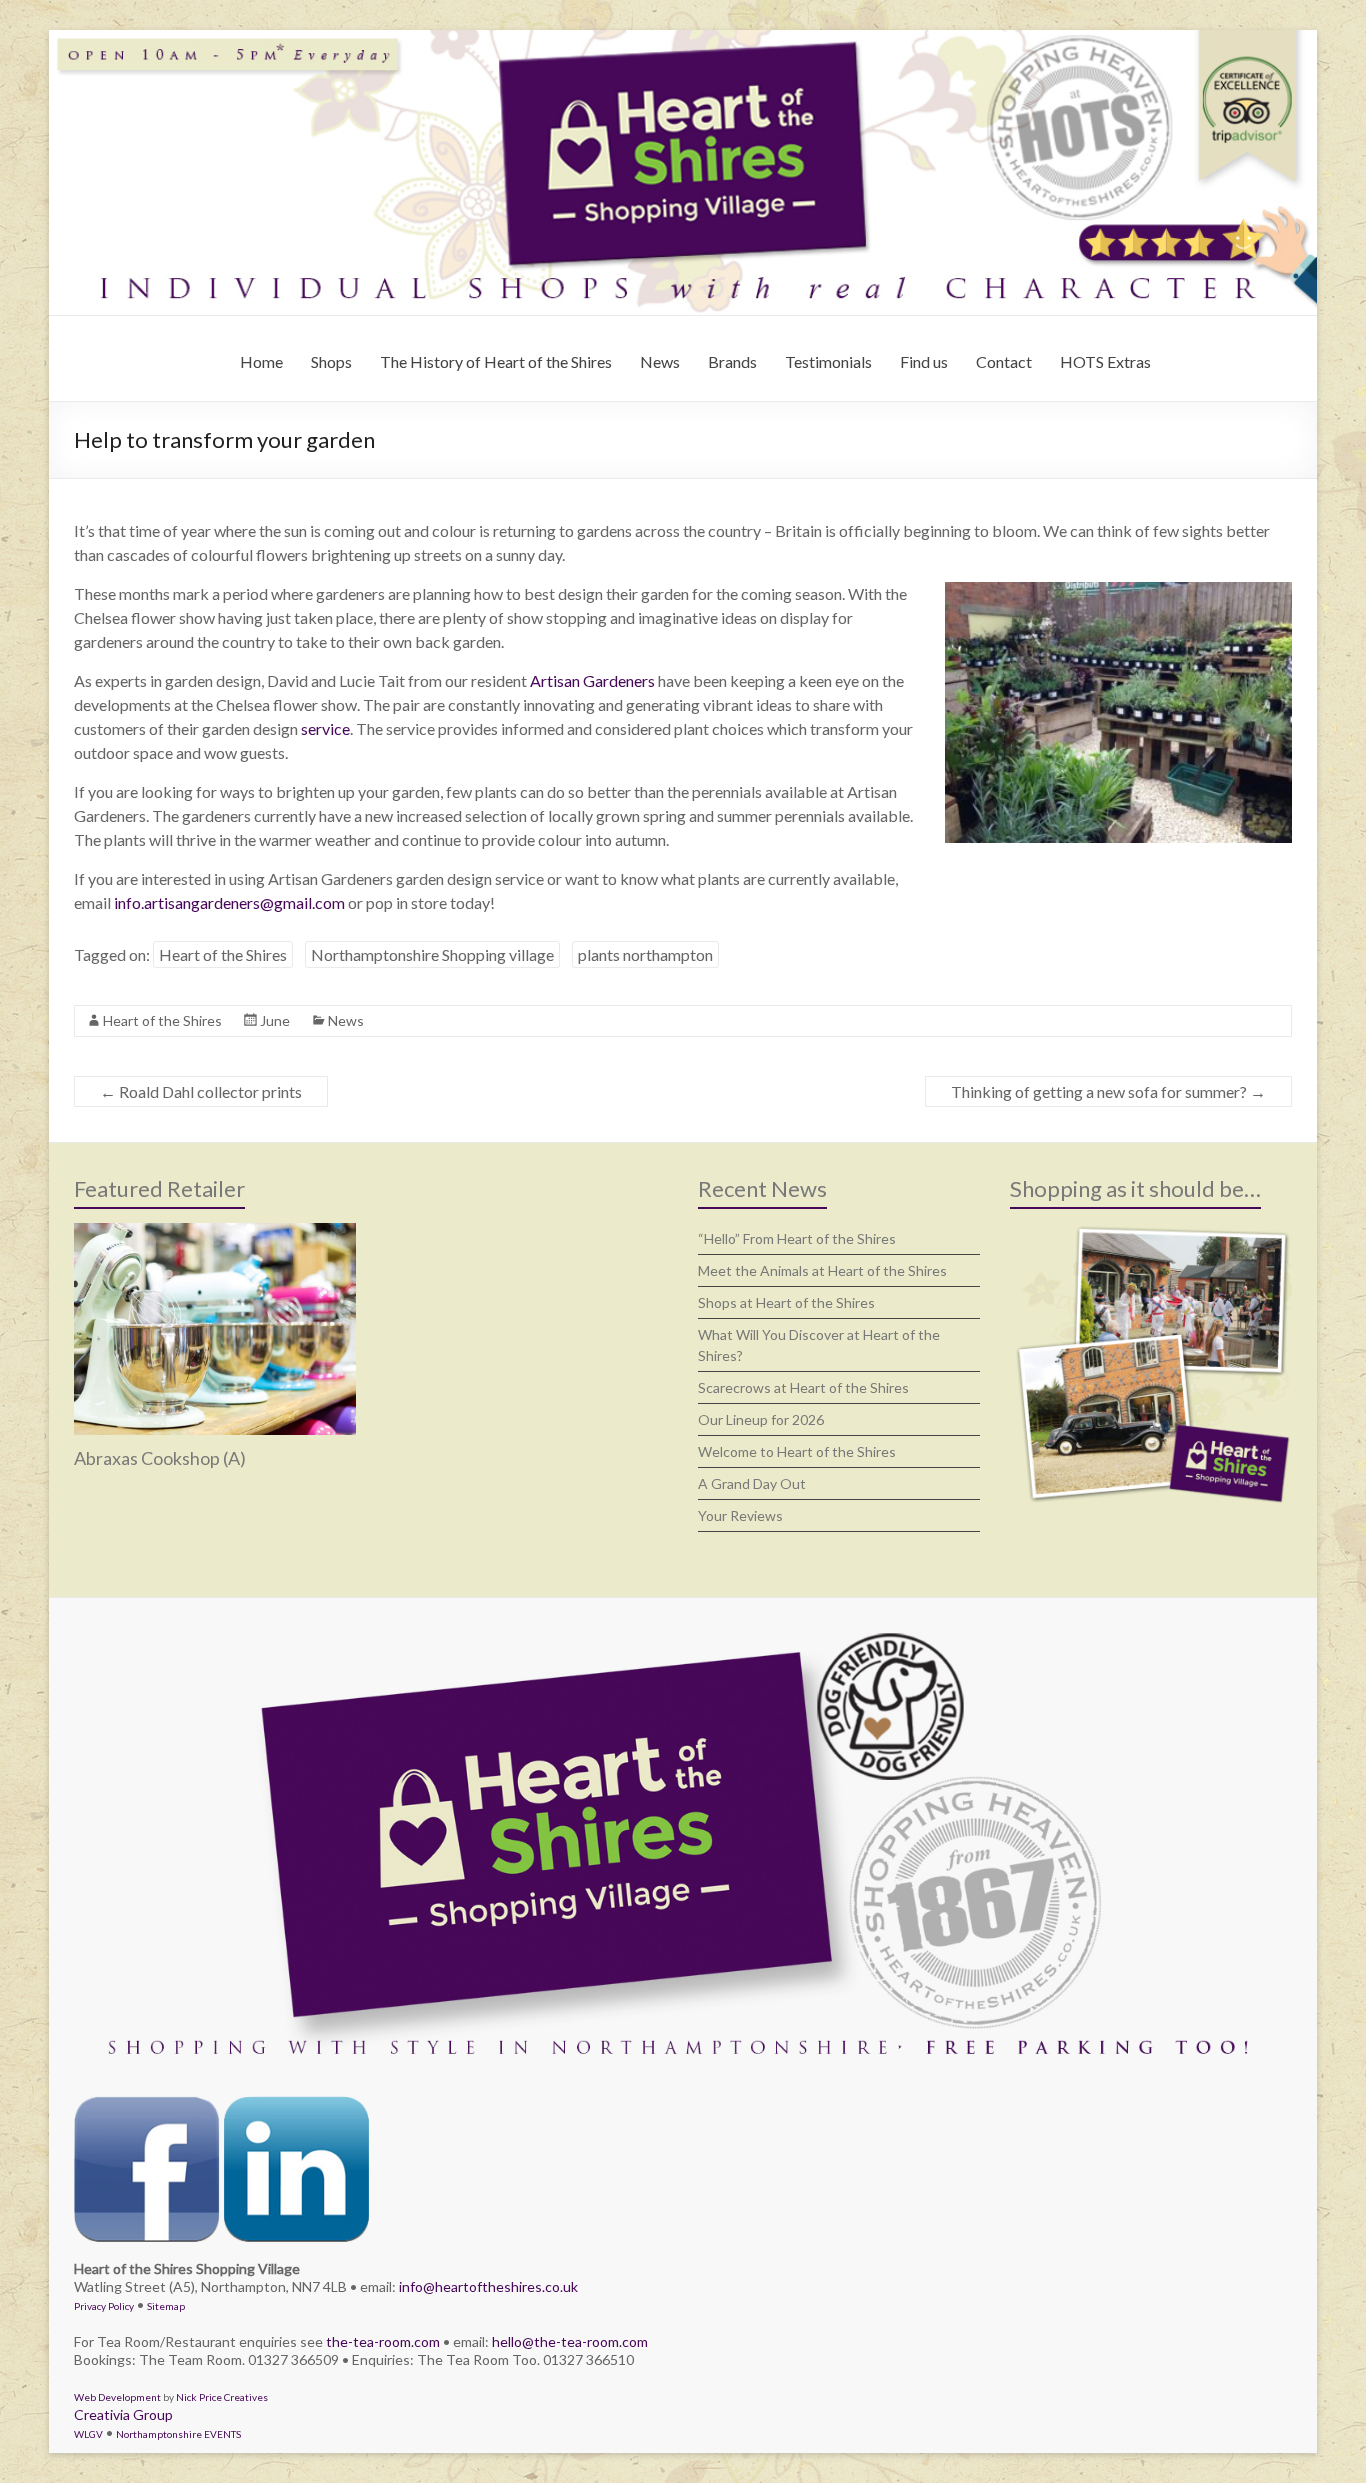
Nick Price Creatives (222, 2397)
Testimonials (828, 361)
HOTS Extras (1105, 361)
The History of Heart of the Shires (496, 361)
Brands (732, 361)
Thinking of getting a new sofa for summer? (1108, 1091)
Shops (331, 361)
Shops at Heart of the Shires (786, 1302)
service (325, 728)
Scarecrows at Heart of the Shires (803, 1387)
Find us (924, 361)
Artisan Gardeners (592, 680)
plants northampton (645, 954)
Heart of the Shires (223, 954)
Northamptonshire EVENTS (178, 2434)
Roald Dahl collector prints (201, 1091)
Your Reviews (740, 1515)
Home (261, 361)
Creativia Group (123, 2414)
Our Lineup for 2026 (761, 1419)
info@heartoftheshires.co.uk (488, 2286)
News (660, 361)
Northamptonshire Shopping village (432, 954)
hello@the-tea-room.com (570, 2341)
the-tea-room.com (383, 2341)
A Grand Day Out (752, 1483)
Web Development (117, 2397)
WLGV (88, 2434)
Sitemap (166, 2306)
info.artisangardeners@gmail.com (229, 902)
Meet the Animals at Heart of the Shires (822, 1270)
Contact (1004, 361)
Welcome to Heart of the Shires (797, 1451)
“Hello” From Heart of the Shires (797, 1238)
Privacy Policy (104, 2306)
